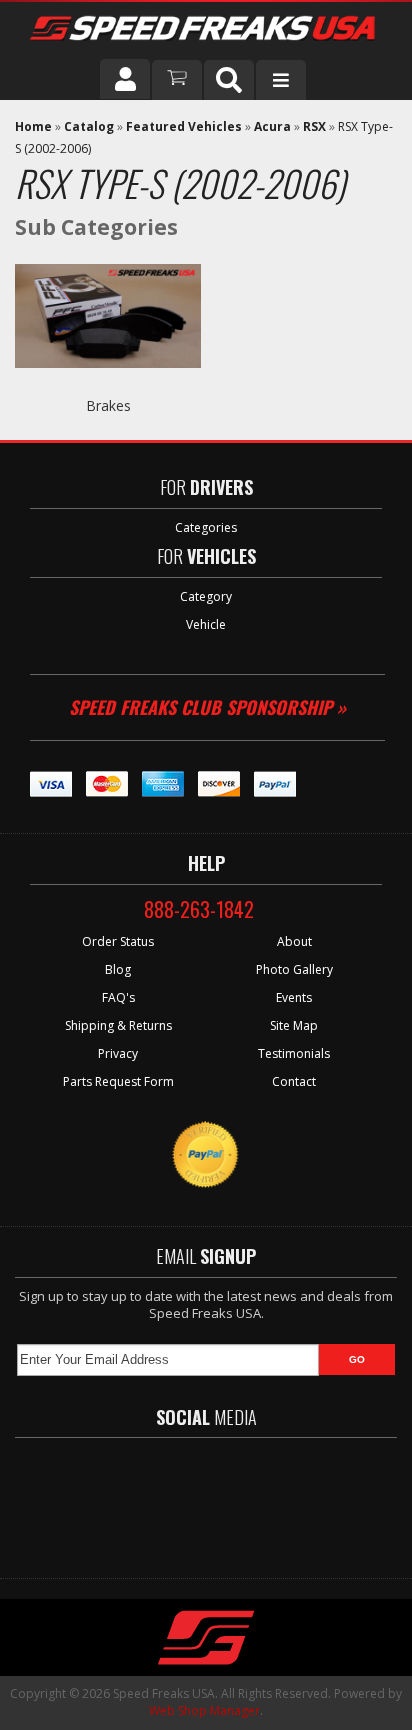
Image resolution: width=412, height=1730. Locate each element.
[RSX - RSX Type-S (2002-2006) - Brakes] (108, 385)
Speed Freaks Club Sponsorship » (207, 707)
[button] (229, 80)
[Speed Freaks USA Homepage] (204, 30)
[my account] (125, 79)
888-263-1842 (199, 909)
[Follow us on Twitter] (165, 1498)
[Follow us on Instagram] (281, 1498)
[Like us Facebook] (111, 1498)
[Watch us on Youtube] (223, 1498)
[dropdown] (281, 80)
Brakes (108, 405)
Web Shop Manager (204, 1710)
